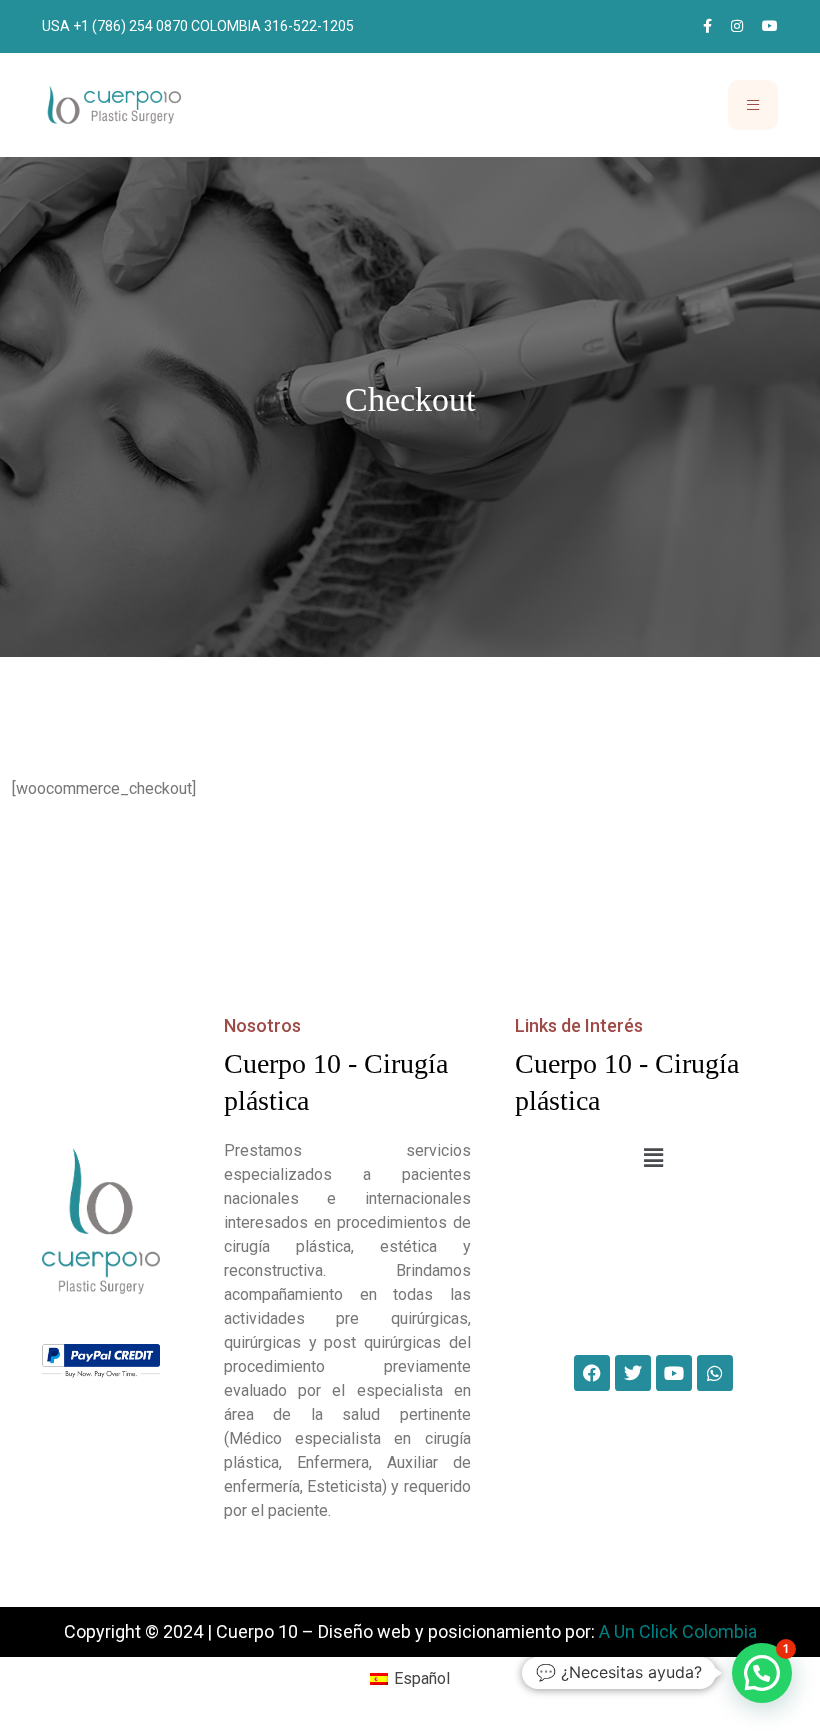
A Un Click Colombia (678, 1631)
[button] (653, 1158)
